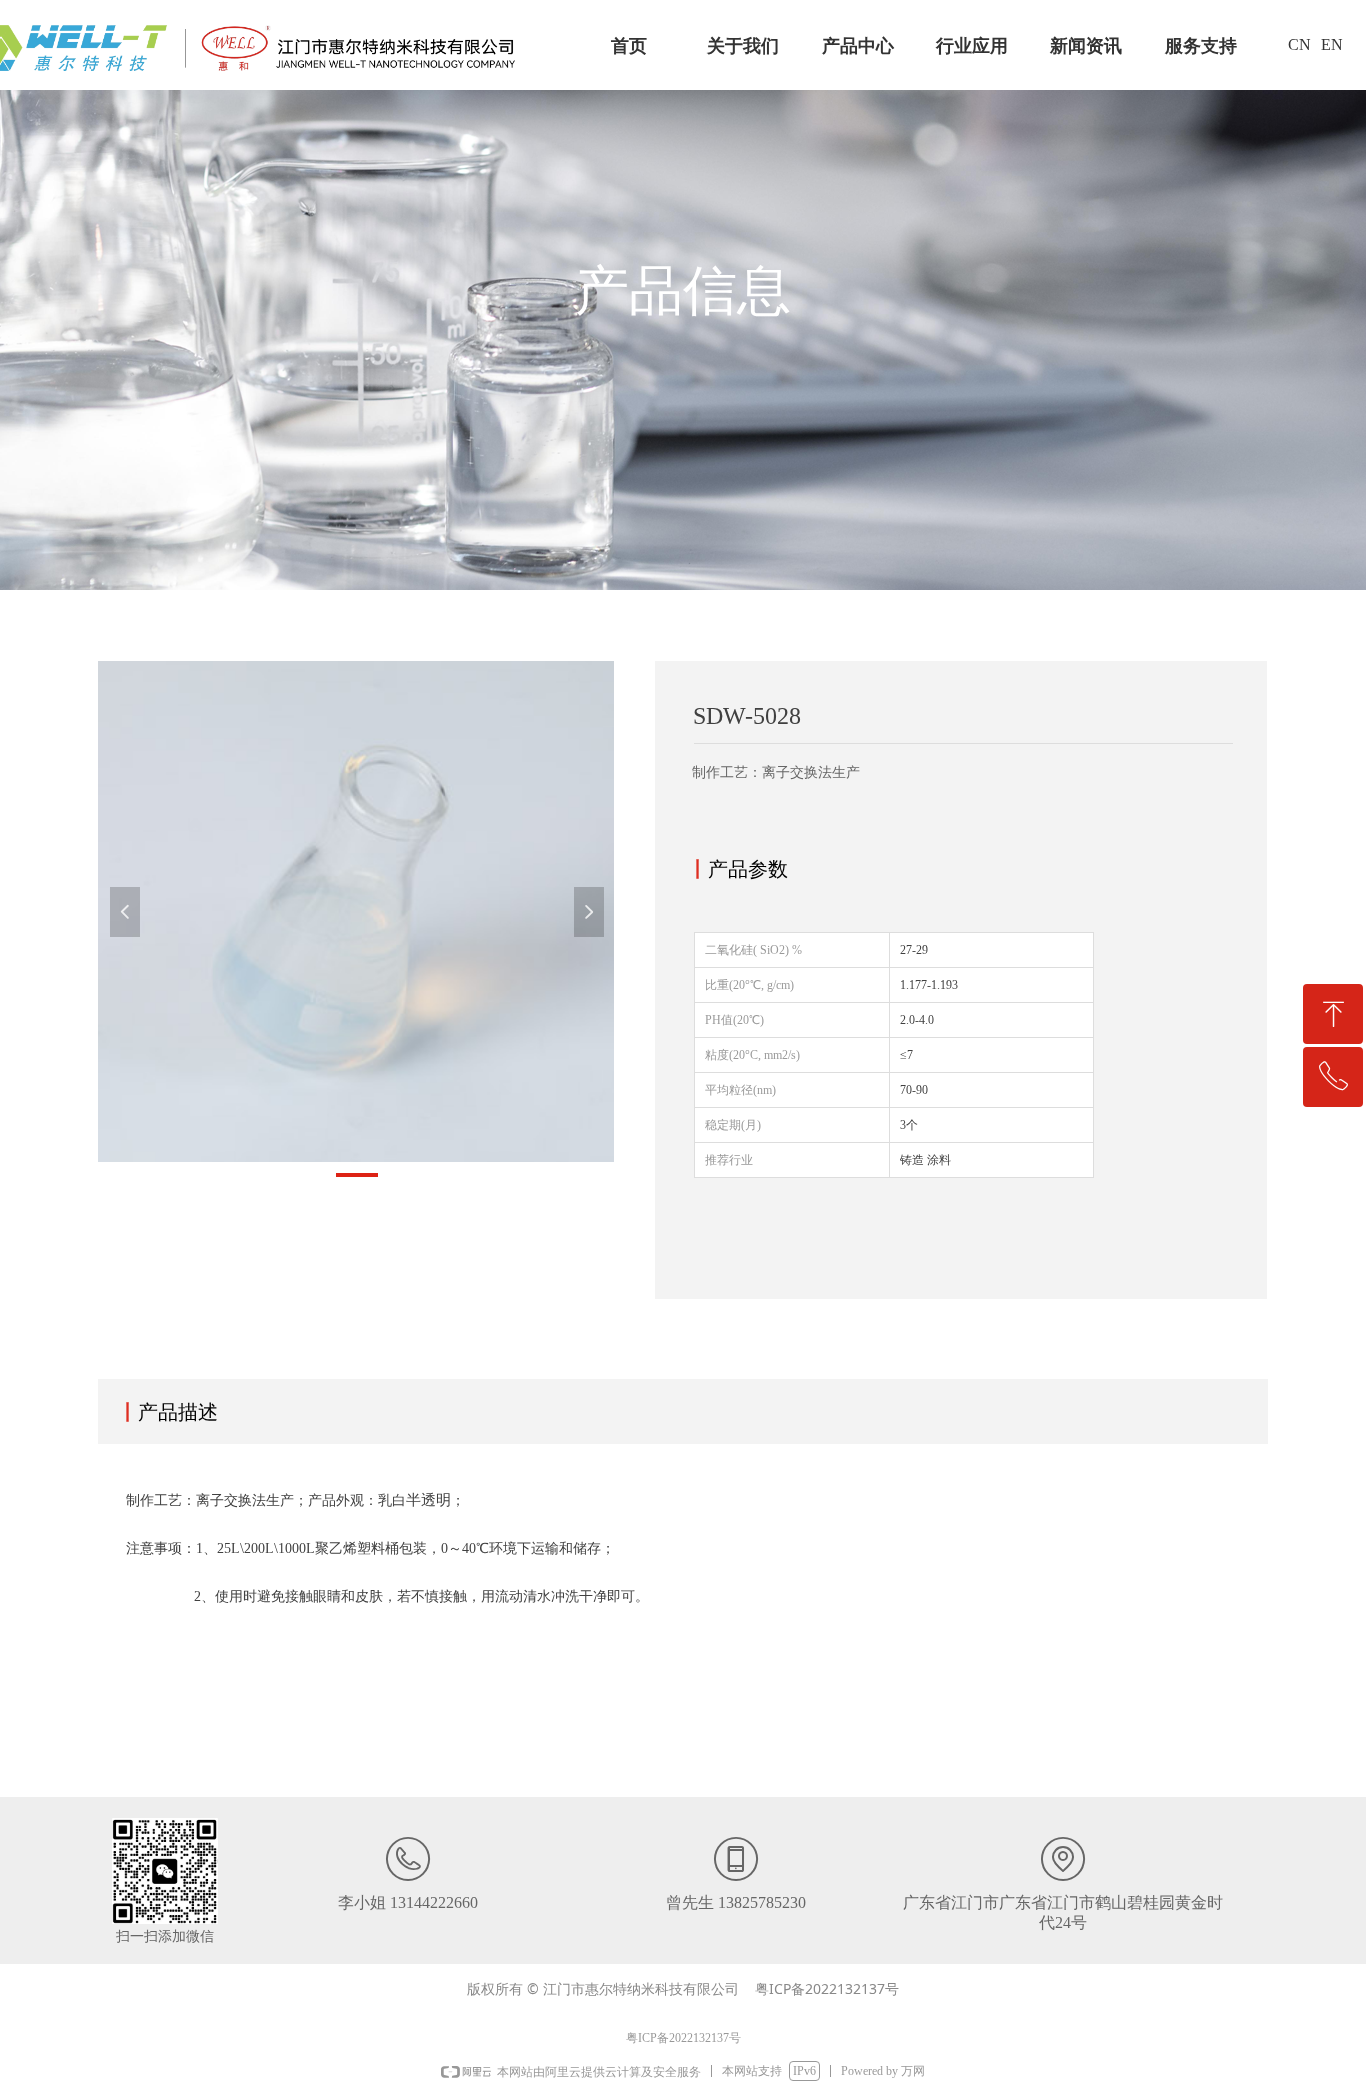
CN (1299, 44)
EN (1332, 44)
